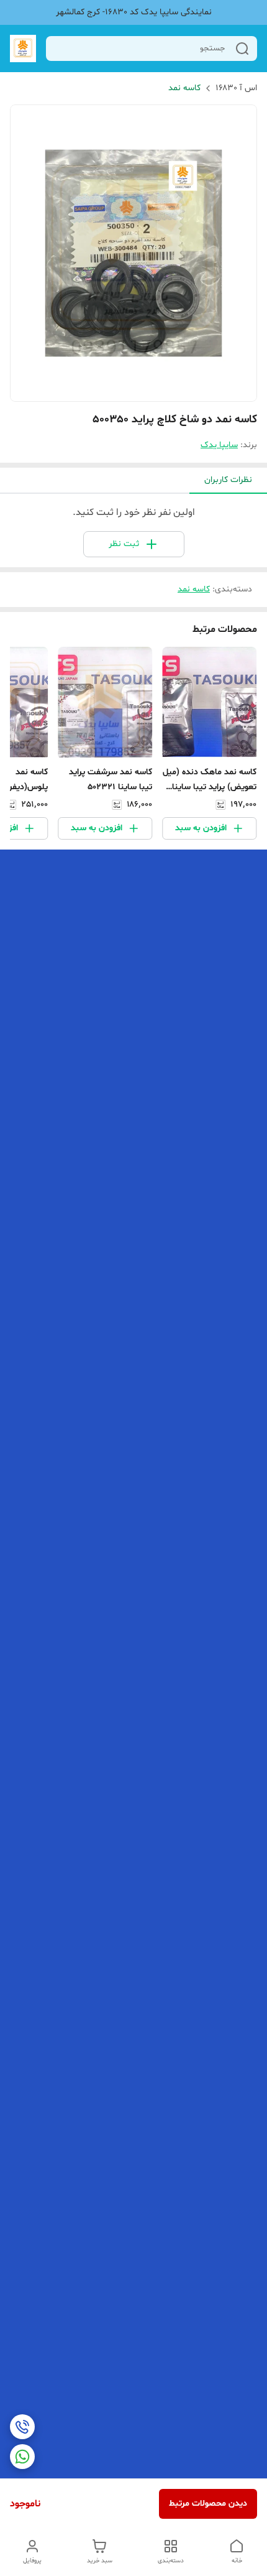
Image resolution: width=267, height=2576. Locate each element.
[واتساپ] (22, 2457)
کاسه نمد (184, 88)
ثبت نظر (124, 544)
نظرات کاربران (228, 480)
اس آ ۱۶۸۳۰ (236, 88)
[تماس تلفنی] (22, 2427)
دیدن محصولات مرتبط (208, 2504)
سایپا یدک (219, 445)
